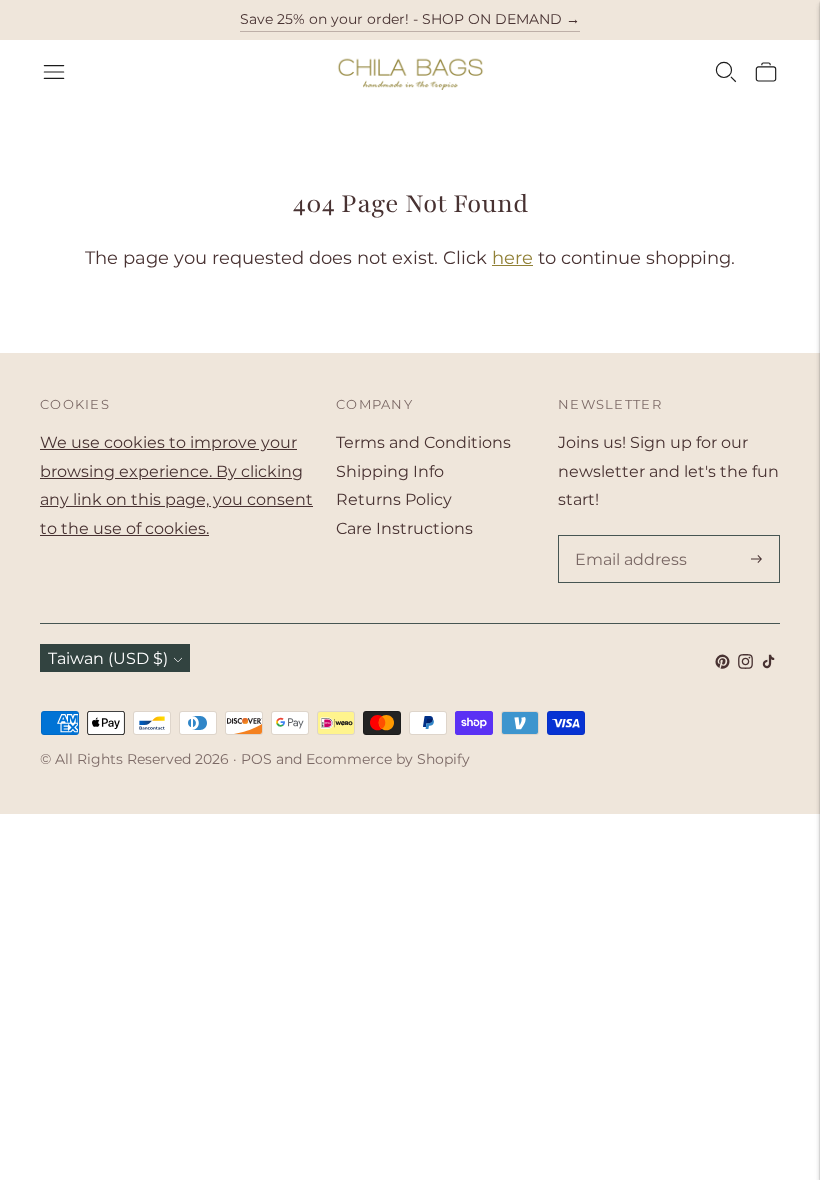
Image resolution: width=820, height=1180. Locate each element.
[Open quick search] (726, 72)
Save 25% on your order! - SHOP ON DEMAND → (410, 19)
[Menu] (54, 72)
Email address (627, 537)
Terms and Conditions (423, 442)
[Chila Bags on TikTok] (768, 663)
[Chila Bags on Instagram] (745, 663)
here (512, 258)
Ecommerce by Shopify (388, 759)
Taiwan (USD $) (108, 658)
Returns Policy (394, 499)
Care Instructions (404, 528)
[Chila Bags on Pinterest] (722, 663)
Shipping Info (390, 471)
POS (256, 759)
